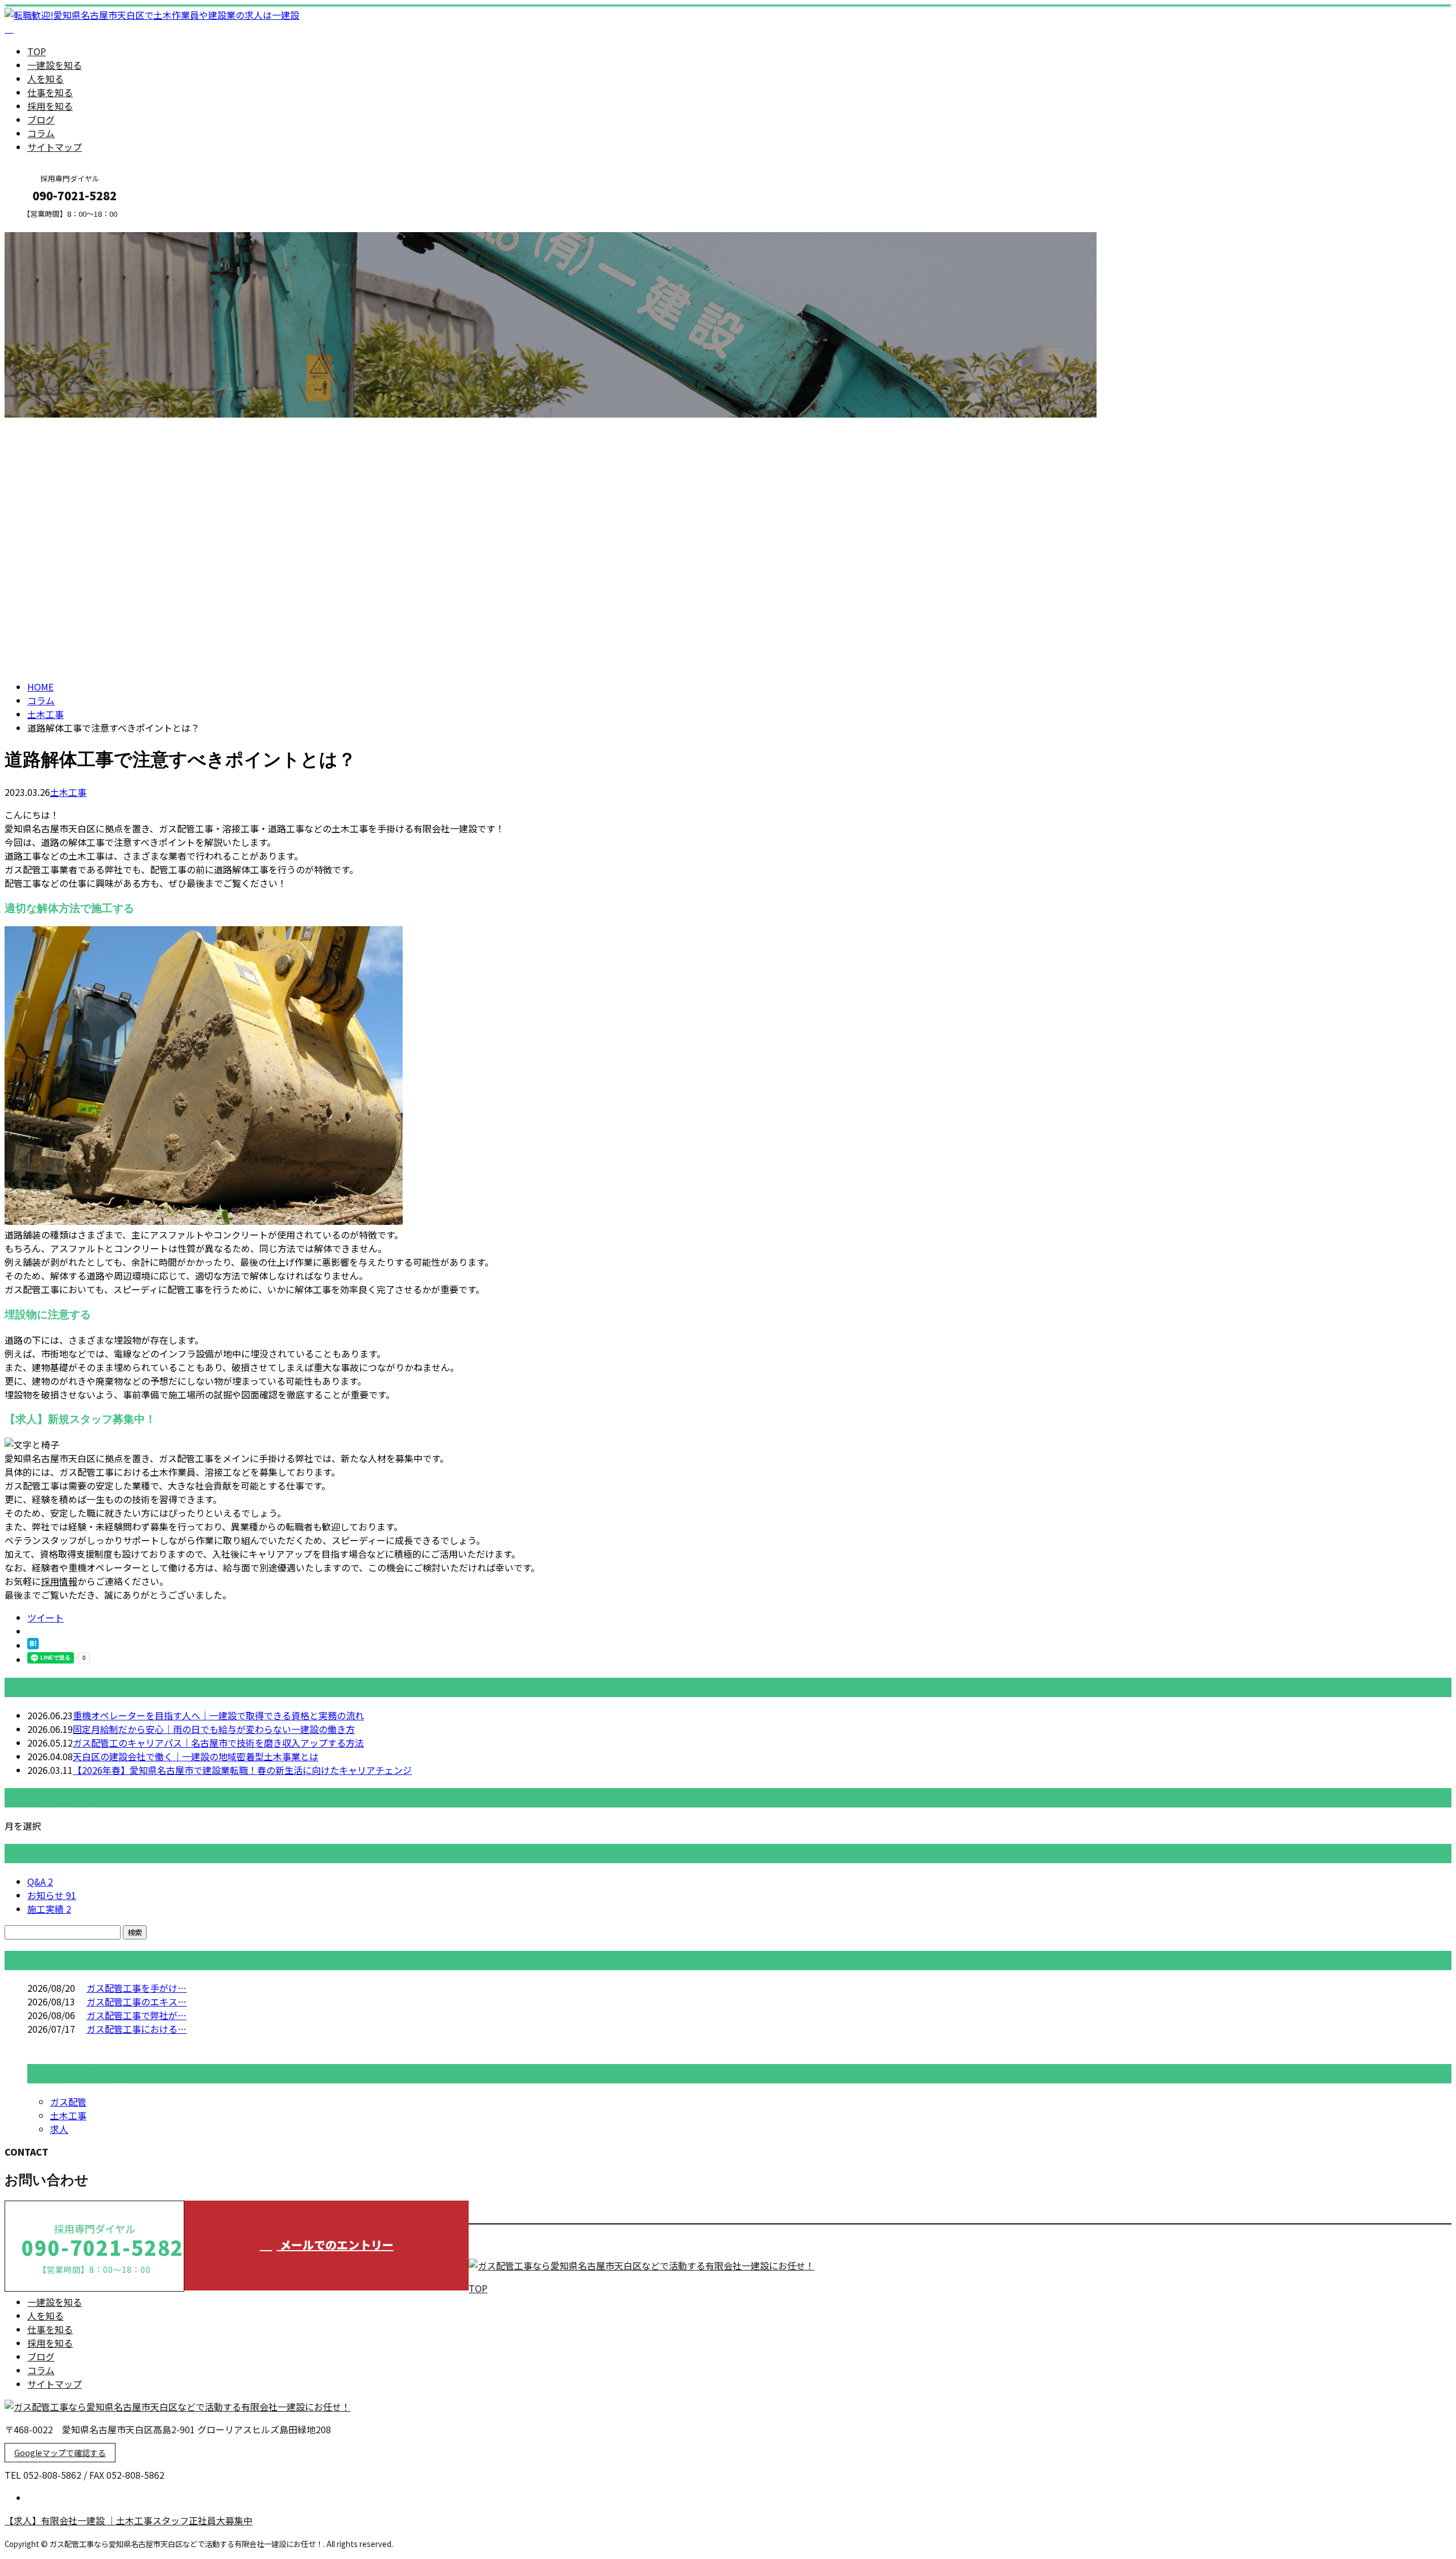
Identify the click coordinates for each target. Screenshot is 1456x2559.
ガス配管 (68, 2102)
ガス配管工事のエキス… (136, 2001)
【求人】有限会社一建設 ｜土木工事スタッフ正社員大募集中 (129, 2520)
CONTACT (44, 226)
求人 (59, 2129)
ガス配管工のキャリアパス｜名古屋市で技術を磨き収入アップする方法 (218, 1743)
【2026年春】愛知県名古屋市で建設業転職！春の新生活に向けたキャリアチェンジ (242, 1770)
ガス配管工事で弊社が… (136, 2015)
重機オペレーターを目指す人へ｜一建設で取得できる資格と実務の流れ (218, 1715)
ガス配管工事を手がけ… (136, 1988)
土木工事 (45, 714)
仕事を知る (50, 92)
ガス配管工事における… (136, 2029)
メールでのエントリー (335, 2245)
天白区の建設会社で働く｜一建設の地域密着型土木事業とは (196, 1756)
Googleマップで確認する (60, 2453)
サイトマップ (55, 147)
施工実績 (49, 1909)
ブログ (41, 119)
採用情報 (59, 1581)
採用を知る (50, 106)
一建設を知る (55, 65)
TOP (37, 51)
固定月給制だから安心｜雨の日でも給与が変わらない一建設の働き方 (214, 1729)
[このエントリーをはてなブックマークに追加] (33, 1645)
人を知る (45, 79)
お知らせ (52, 1895)
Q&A (40, 1881)
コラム (41, 133)
